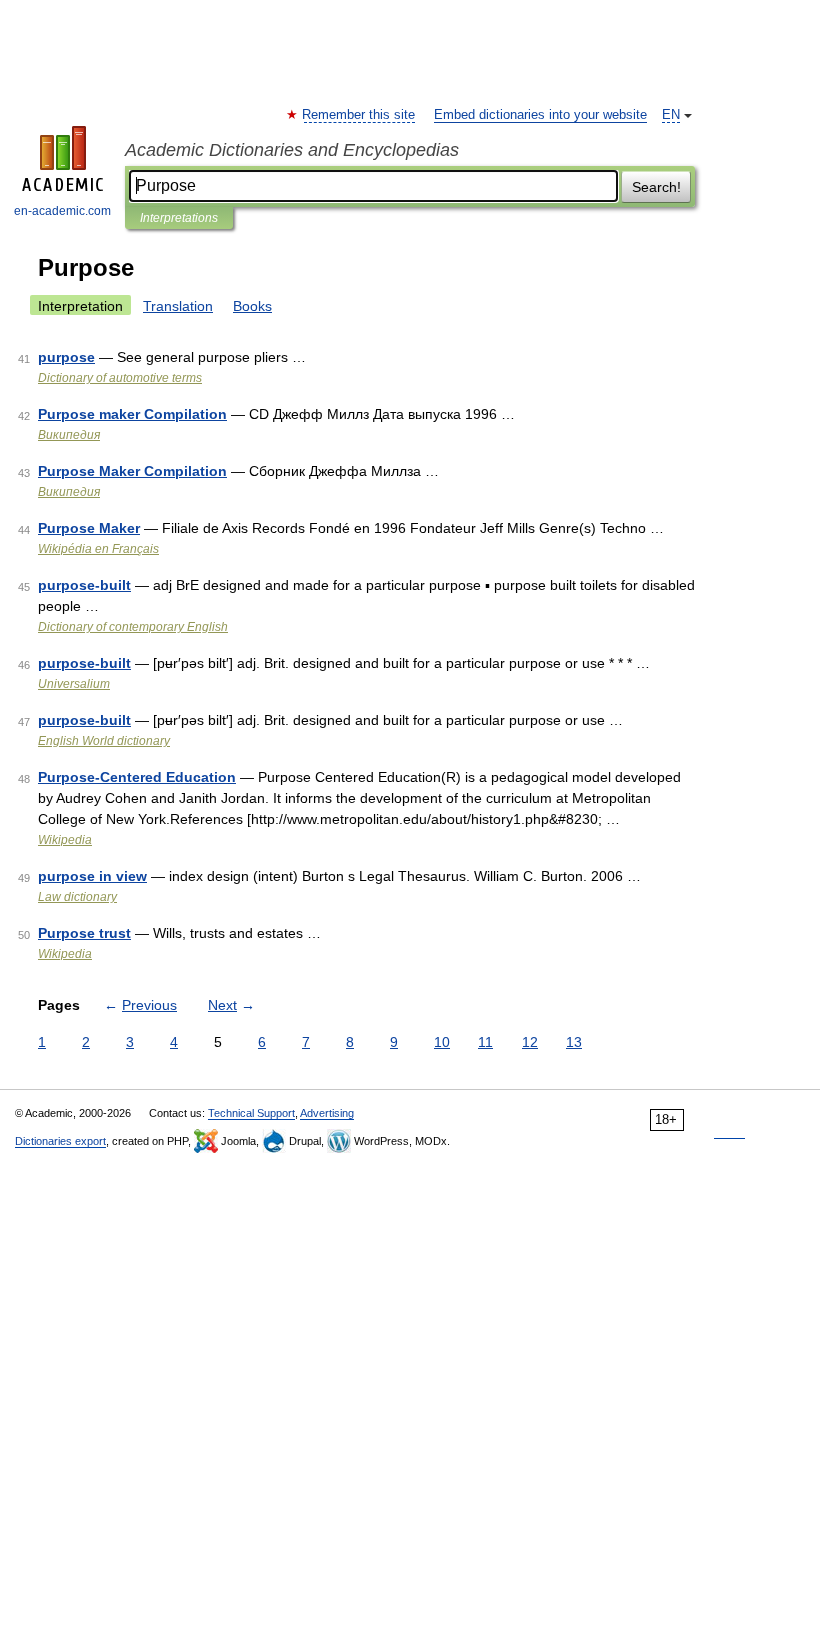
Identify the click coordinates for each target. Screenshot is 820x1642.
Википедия (69, 435)
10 (442, 1042)
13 (574, 1042)
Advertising (327, 1113)
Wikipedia (65, 840)
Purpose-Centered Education (137, 777)
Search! (656, 187)
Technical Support (251, 1113)
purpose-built (84, 585)
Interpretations (179, 218)
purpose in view (92, 876)
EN (671, 115)
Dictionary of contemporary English (133, 627)
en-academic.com (62, 211)
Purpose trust (84, 933)
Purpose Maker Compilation (132, 471)
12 (530, 1042)
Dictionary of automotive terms (120, 378)
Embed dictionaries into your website (540, 115)
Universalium (74, 684)
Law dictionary (77, 897)
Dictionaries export (60, 1141)
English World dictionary (104, 741)
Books (252, 306)
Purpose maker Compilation (132, 414)
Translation (178, 306)
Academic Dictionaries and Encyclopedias (292, 150)
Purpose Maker (89, 528)
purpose (66, 357)
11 (485, 1042)
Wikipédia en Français (98, 549)
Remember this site (359, 115)
